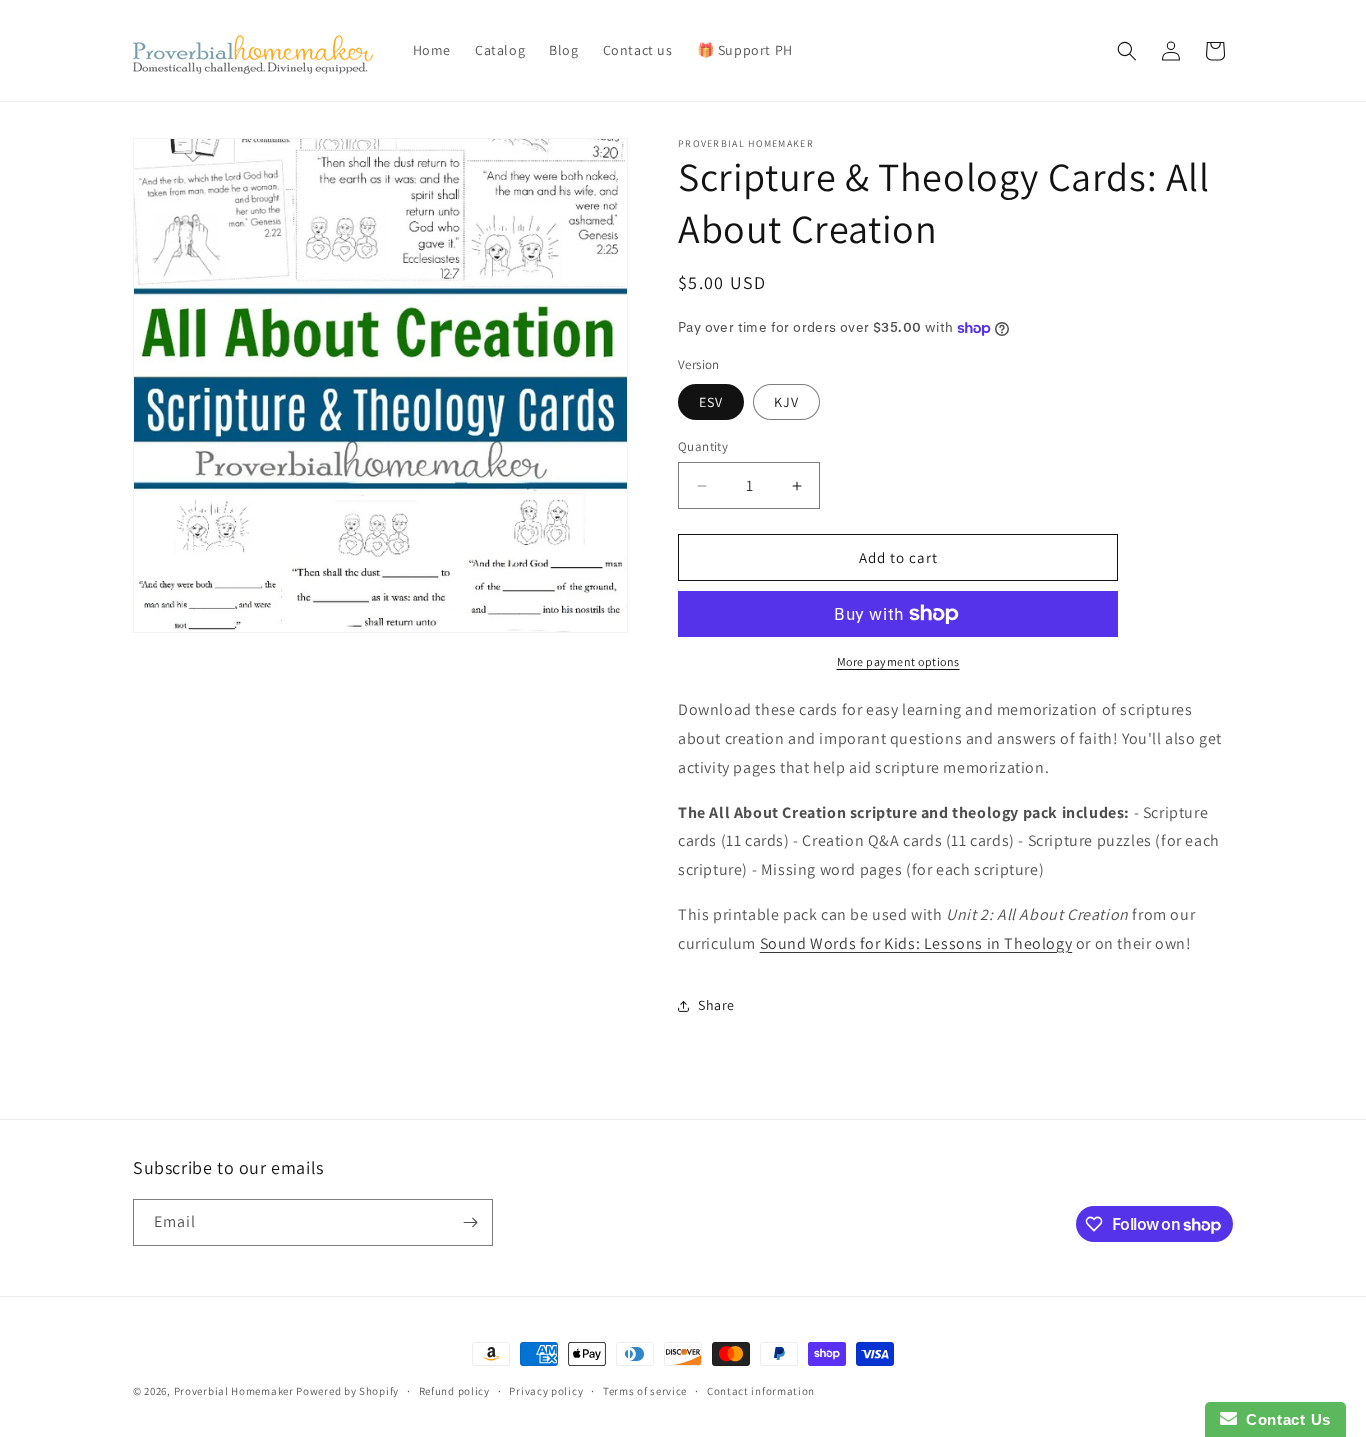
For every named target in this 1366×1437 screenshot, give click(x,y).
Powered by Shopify (347, 1391)
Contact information (761, 1391)
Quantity (703, 446)
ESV (711, 402)
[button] (1127, 51)
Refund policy (454, 1391)
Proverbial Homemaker (234, 1391)
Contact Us (1284, 1419)
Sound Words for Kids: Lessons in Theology (916, 943)
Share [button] (716, 1005)
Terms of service (645, 1391)
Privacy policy (546, 1391)
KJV (786, 402)
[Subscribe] (470, 1222)
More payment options (898, 661)
